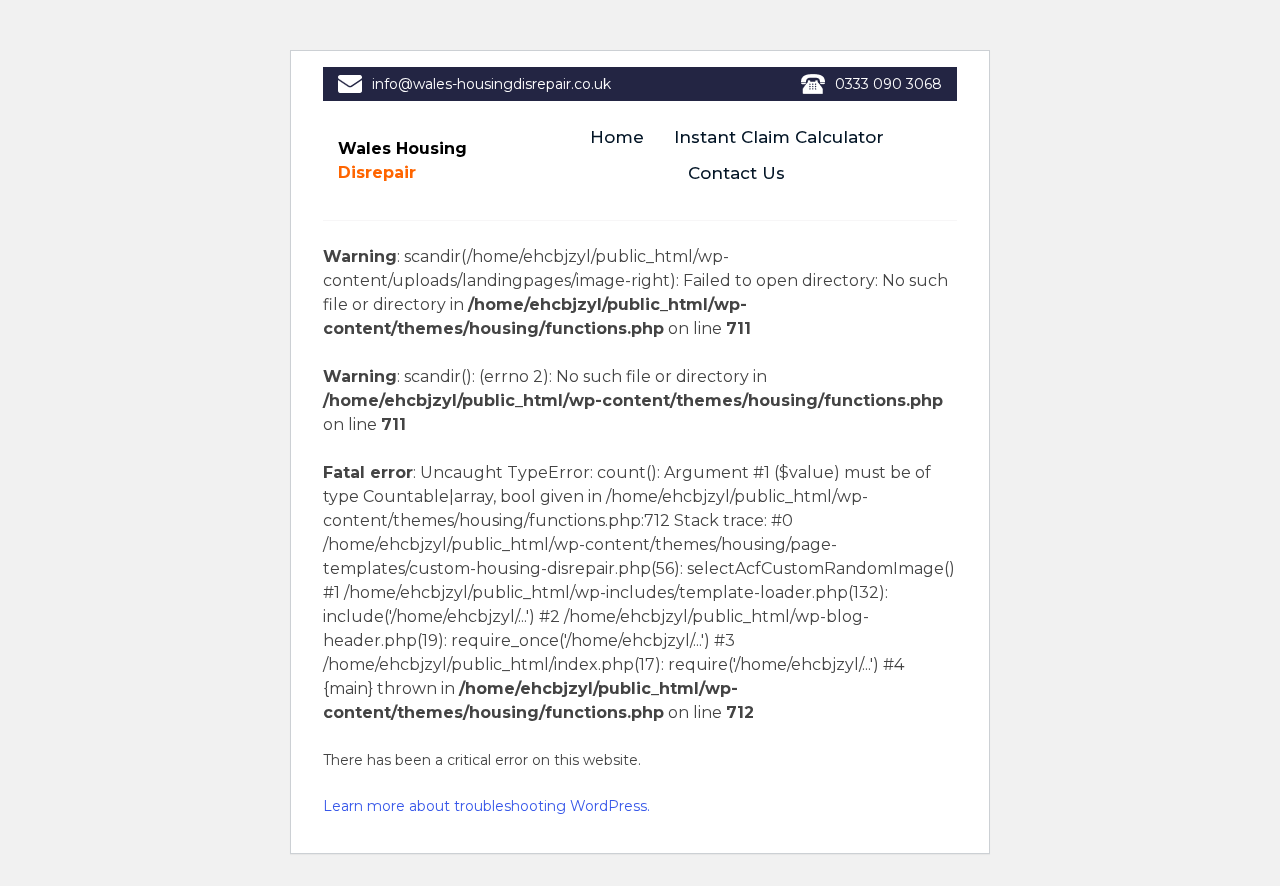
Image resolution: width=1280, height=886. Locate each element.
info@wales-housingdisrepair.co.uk (491, 84)
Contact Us (736, 173)
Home (617, 137)
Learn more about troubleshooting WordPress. (486, 806)
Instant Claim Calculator (779, 137)
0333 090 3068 (888, 84)
